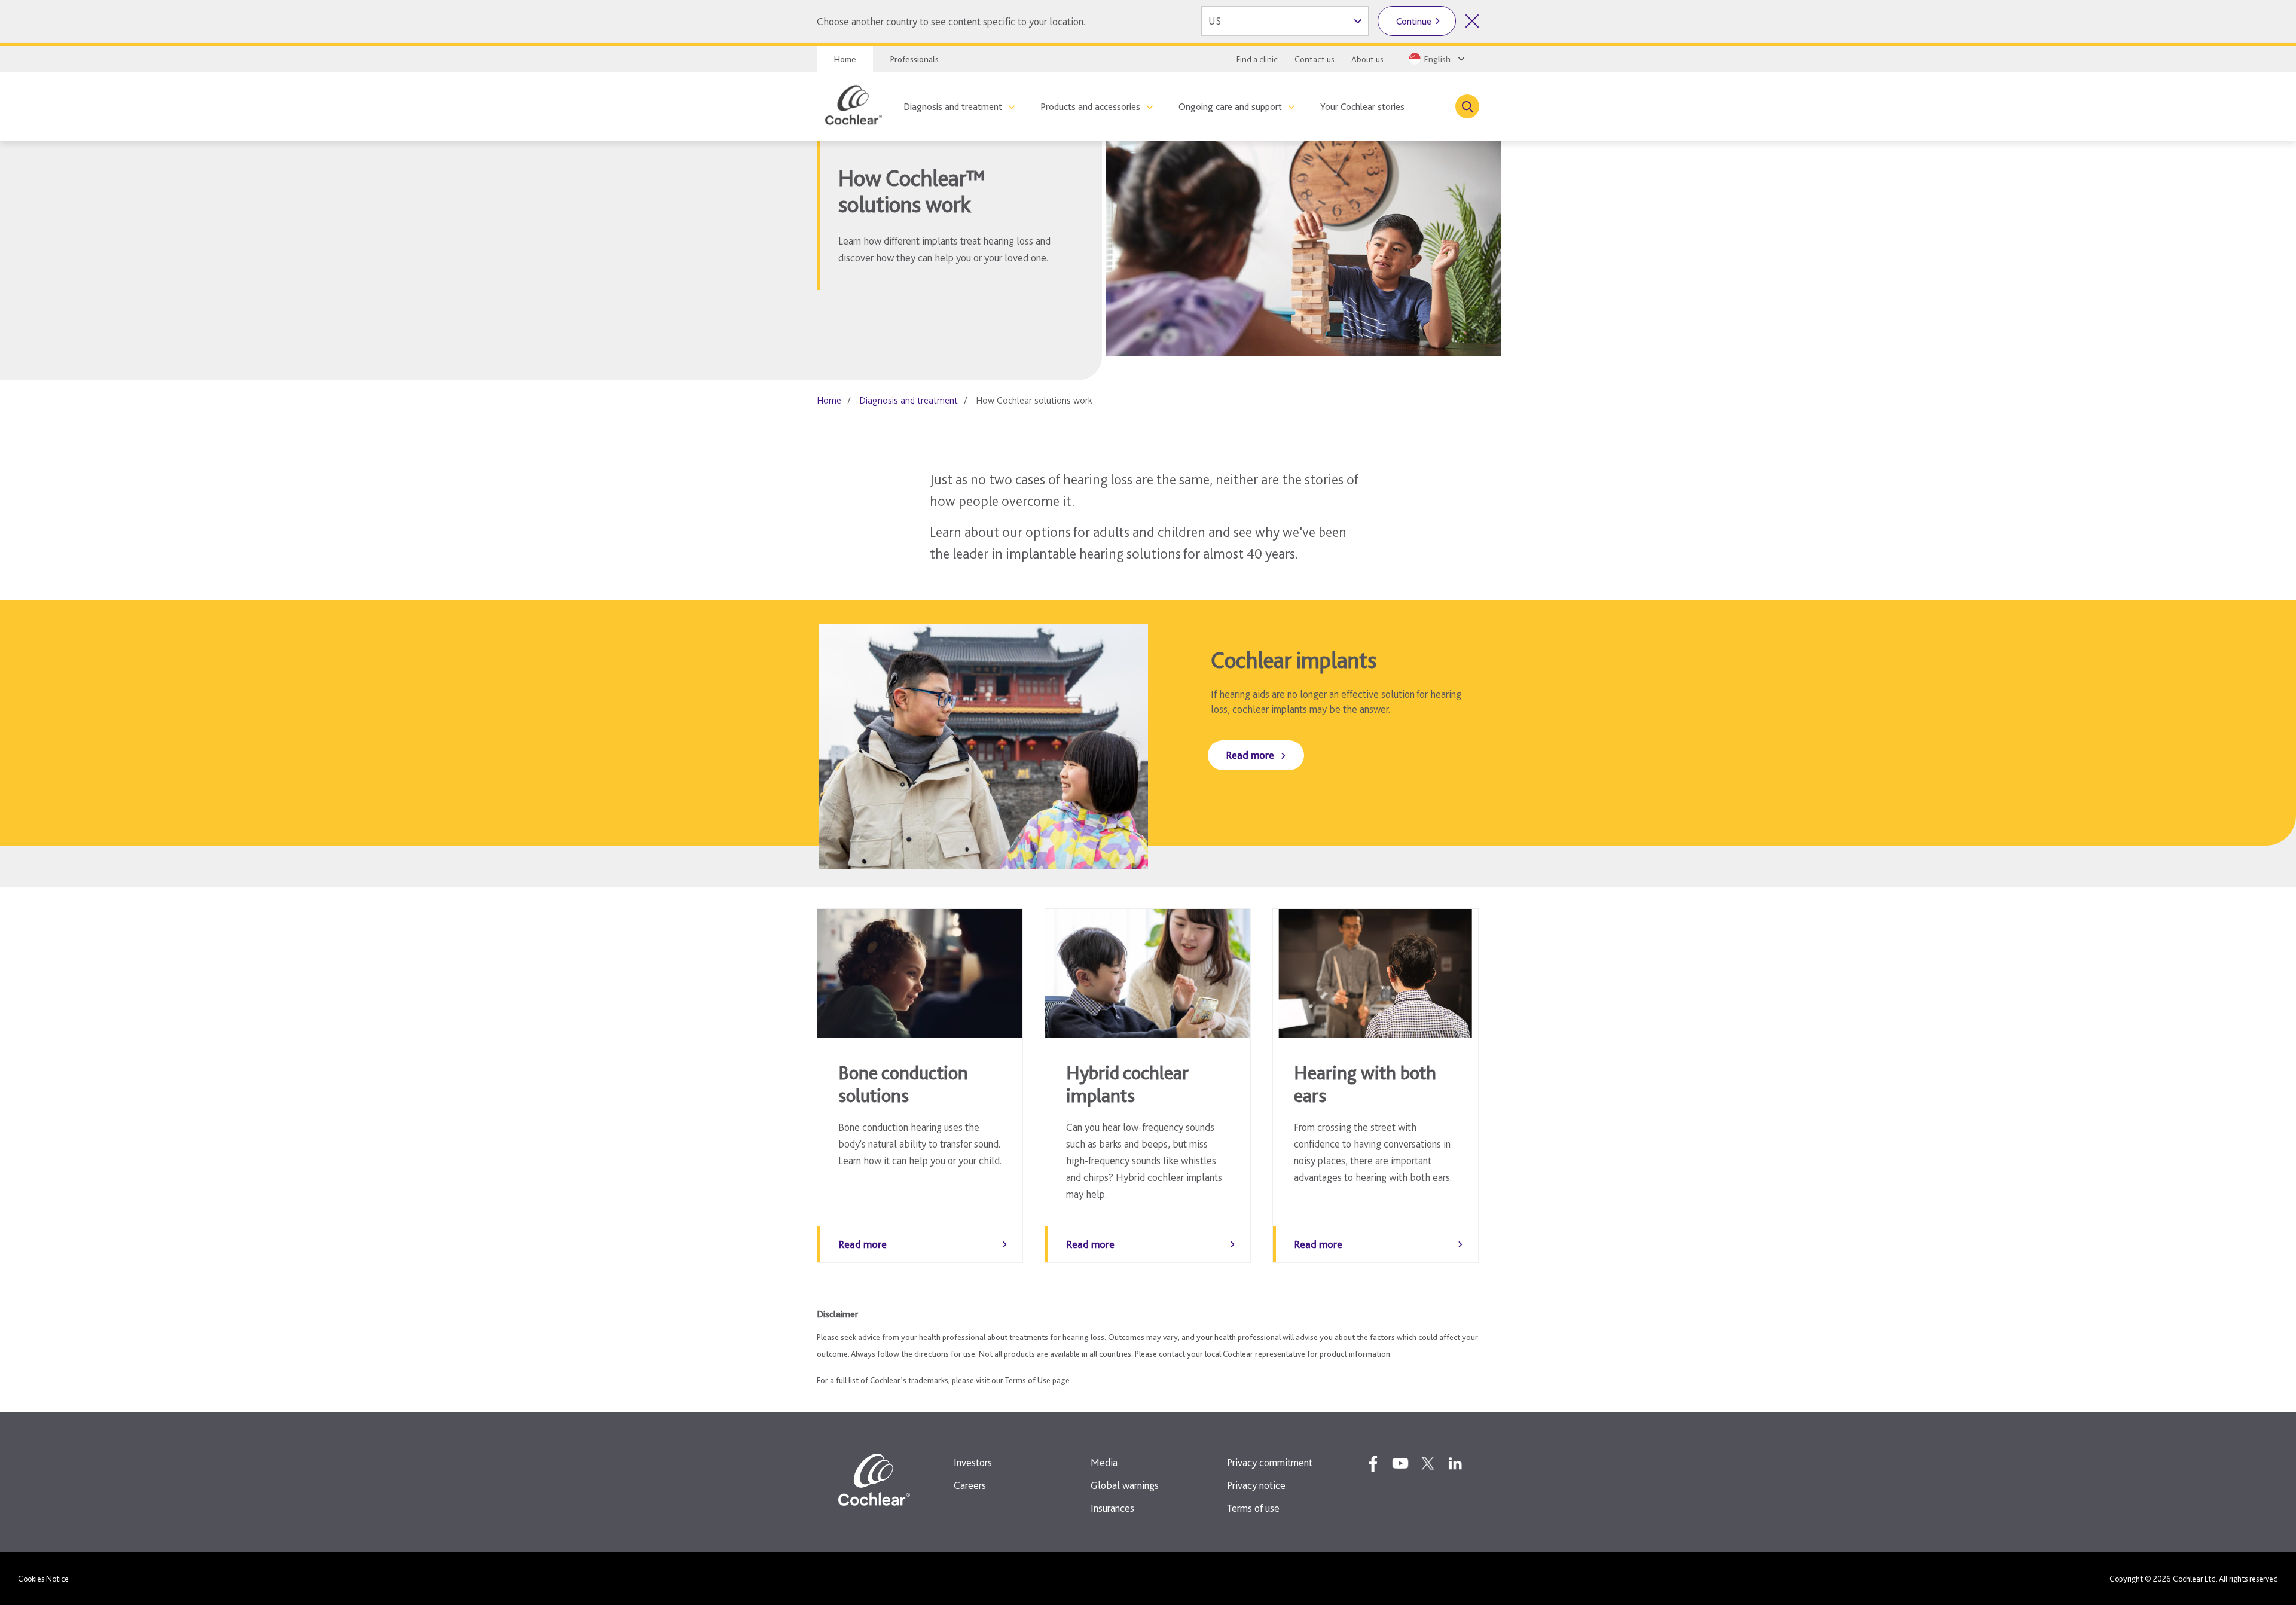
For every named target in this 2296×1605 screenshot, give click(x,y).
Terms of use (1253, 1508)
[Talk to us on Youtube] (1400, 1463)
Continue (1414, 21)
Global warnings (1125, 1485)
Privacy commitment (1270, 1462)
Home (845, 59)
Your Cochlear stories (1362, 107)
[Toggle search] (1467, 106)
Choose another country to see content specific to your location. (951, 21)
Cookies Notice (43, 1579)
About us (1367, 59)
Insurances (1112, 1508)
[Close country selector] (1472, 21)
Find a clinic (1257, 59)
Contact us (1315, 59)
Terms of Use (1028, 1380)
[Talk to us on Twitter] (1428, 1463)
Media (1104, 1462)
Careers (970, 1485)
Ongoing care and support (1230, 107)
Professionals (914, 59)
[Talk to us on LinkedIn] (1455, 1463)
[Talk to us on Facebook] (1373, 1463)
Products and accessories (1090, 107)
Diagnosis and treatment (953, 107)
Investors (973, 1462)
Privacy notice (1256, 1485)
